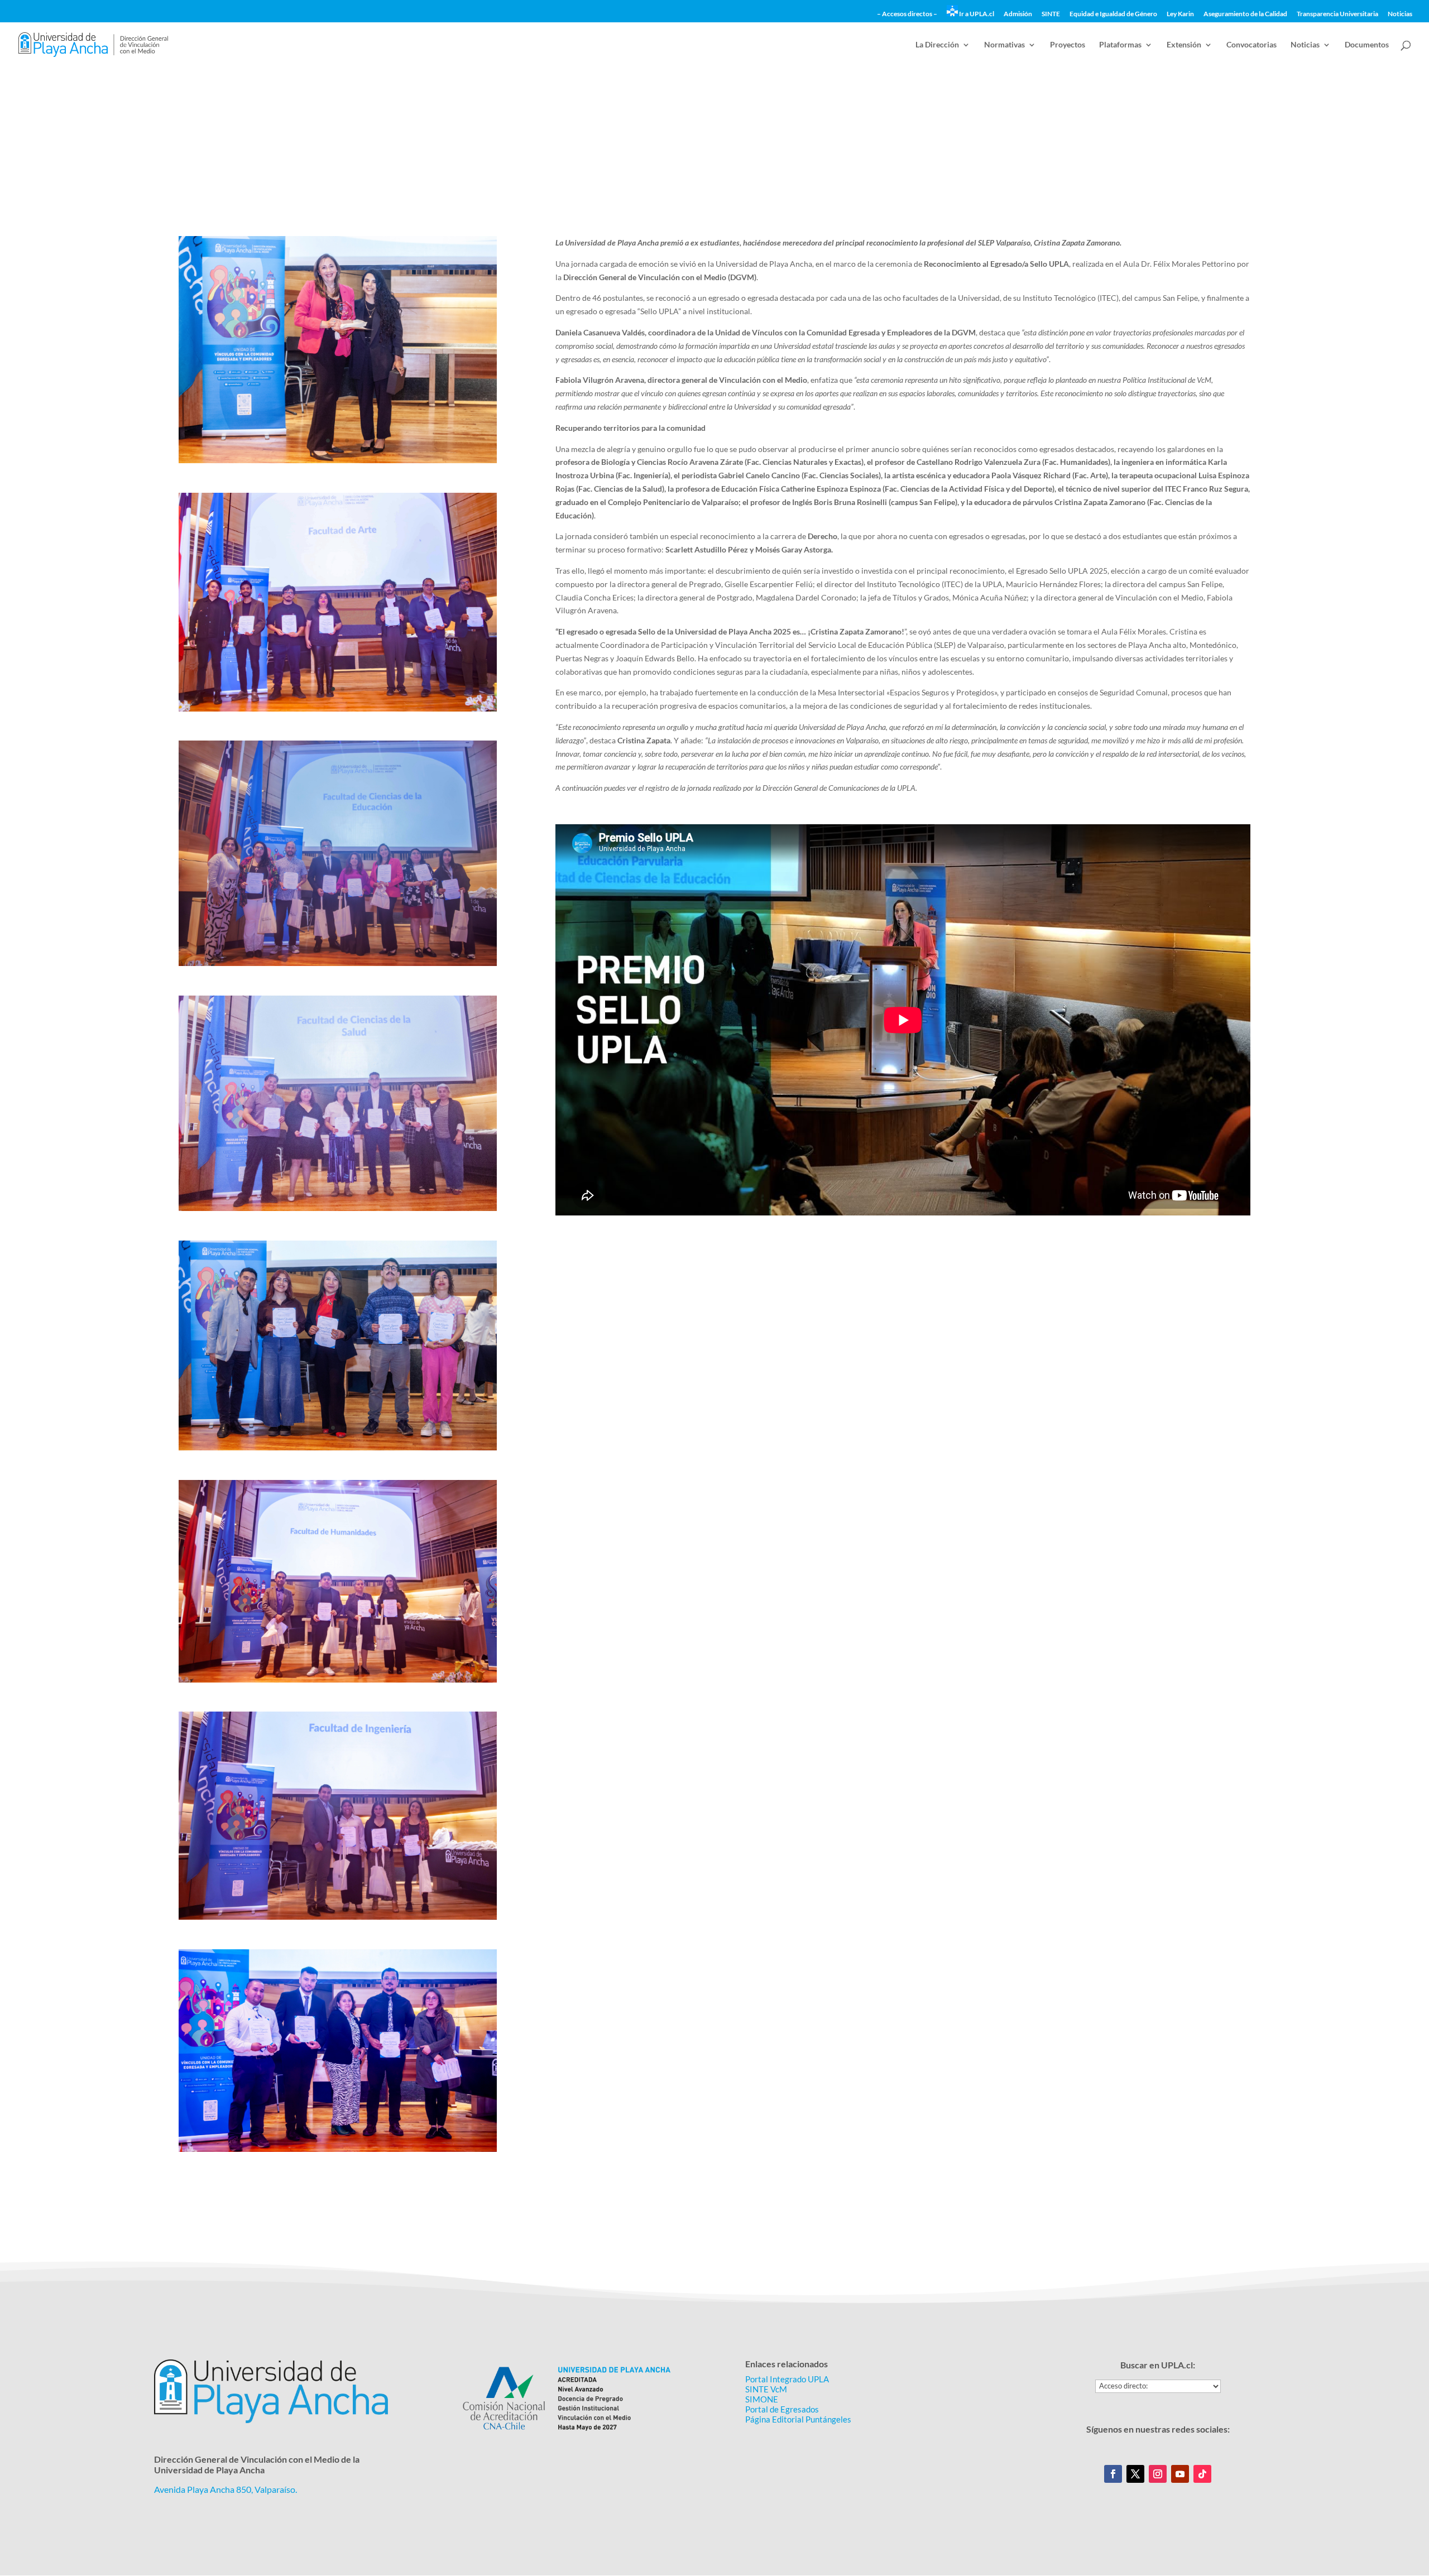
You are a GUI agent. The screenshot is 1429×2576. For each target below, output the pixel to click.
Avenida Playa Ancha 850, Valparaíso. (226, 2489)
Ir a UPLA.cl (976, 14)
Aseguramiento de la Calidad (1245, 14)
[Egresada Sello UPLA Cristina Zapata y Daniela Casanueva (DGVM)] (338, 463)
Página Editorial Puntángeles (798, 2419)
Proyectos (1068, 45)
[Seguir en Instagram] (1158, 2474)
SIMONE (762, 2399)
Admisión (1018, 14)
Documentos (1367, 45)
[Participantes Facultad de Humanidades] (338, 1682)
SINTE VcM (766, 2389)
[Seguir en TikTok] (1202, 2474)
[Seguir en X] (1135, 2474)
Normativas (1004, 45)
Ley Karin (1180, 14)
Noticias (1400, 14)
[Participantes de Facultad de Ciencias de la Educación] (338, 966)
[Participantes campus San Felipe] (338, 2152)
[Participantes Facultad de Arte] (338, 711)
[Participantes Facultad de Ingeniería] (338, 1919)
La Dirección (937, 45)
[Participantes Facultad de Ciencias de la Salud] (338, 1211)
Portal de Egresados (782, 2409)
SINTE (1051, 14)
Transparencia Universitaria (1337, 14)
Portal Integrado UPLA (787, 2379)
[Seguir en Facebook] (1113, 2474)
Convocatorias (1251, 45)
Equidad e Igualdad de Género (1113, 14)
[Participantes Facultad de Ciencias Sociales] (338, 1450)
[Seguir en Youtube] (1180, 2474)
